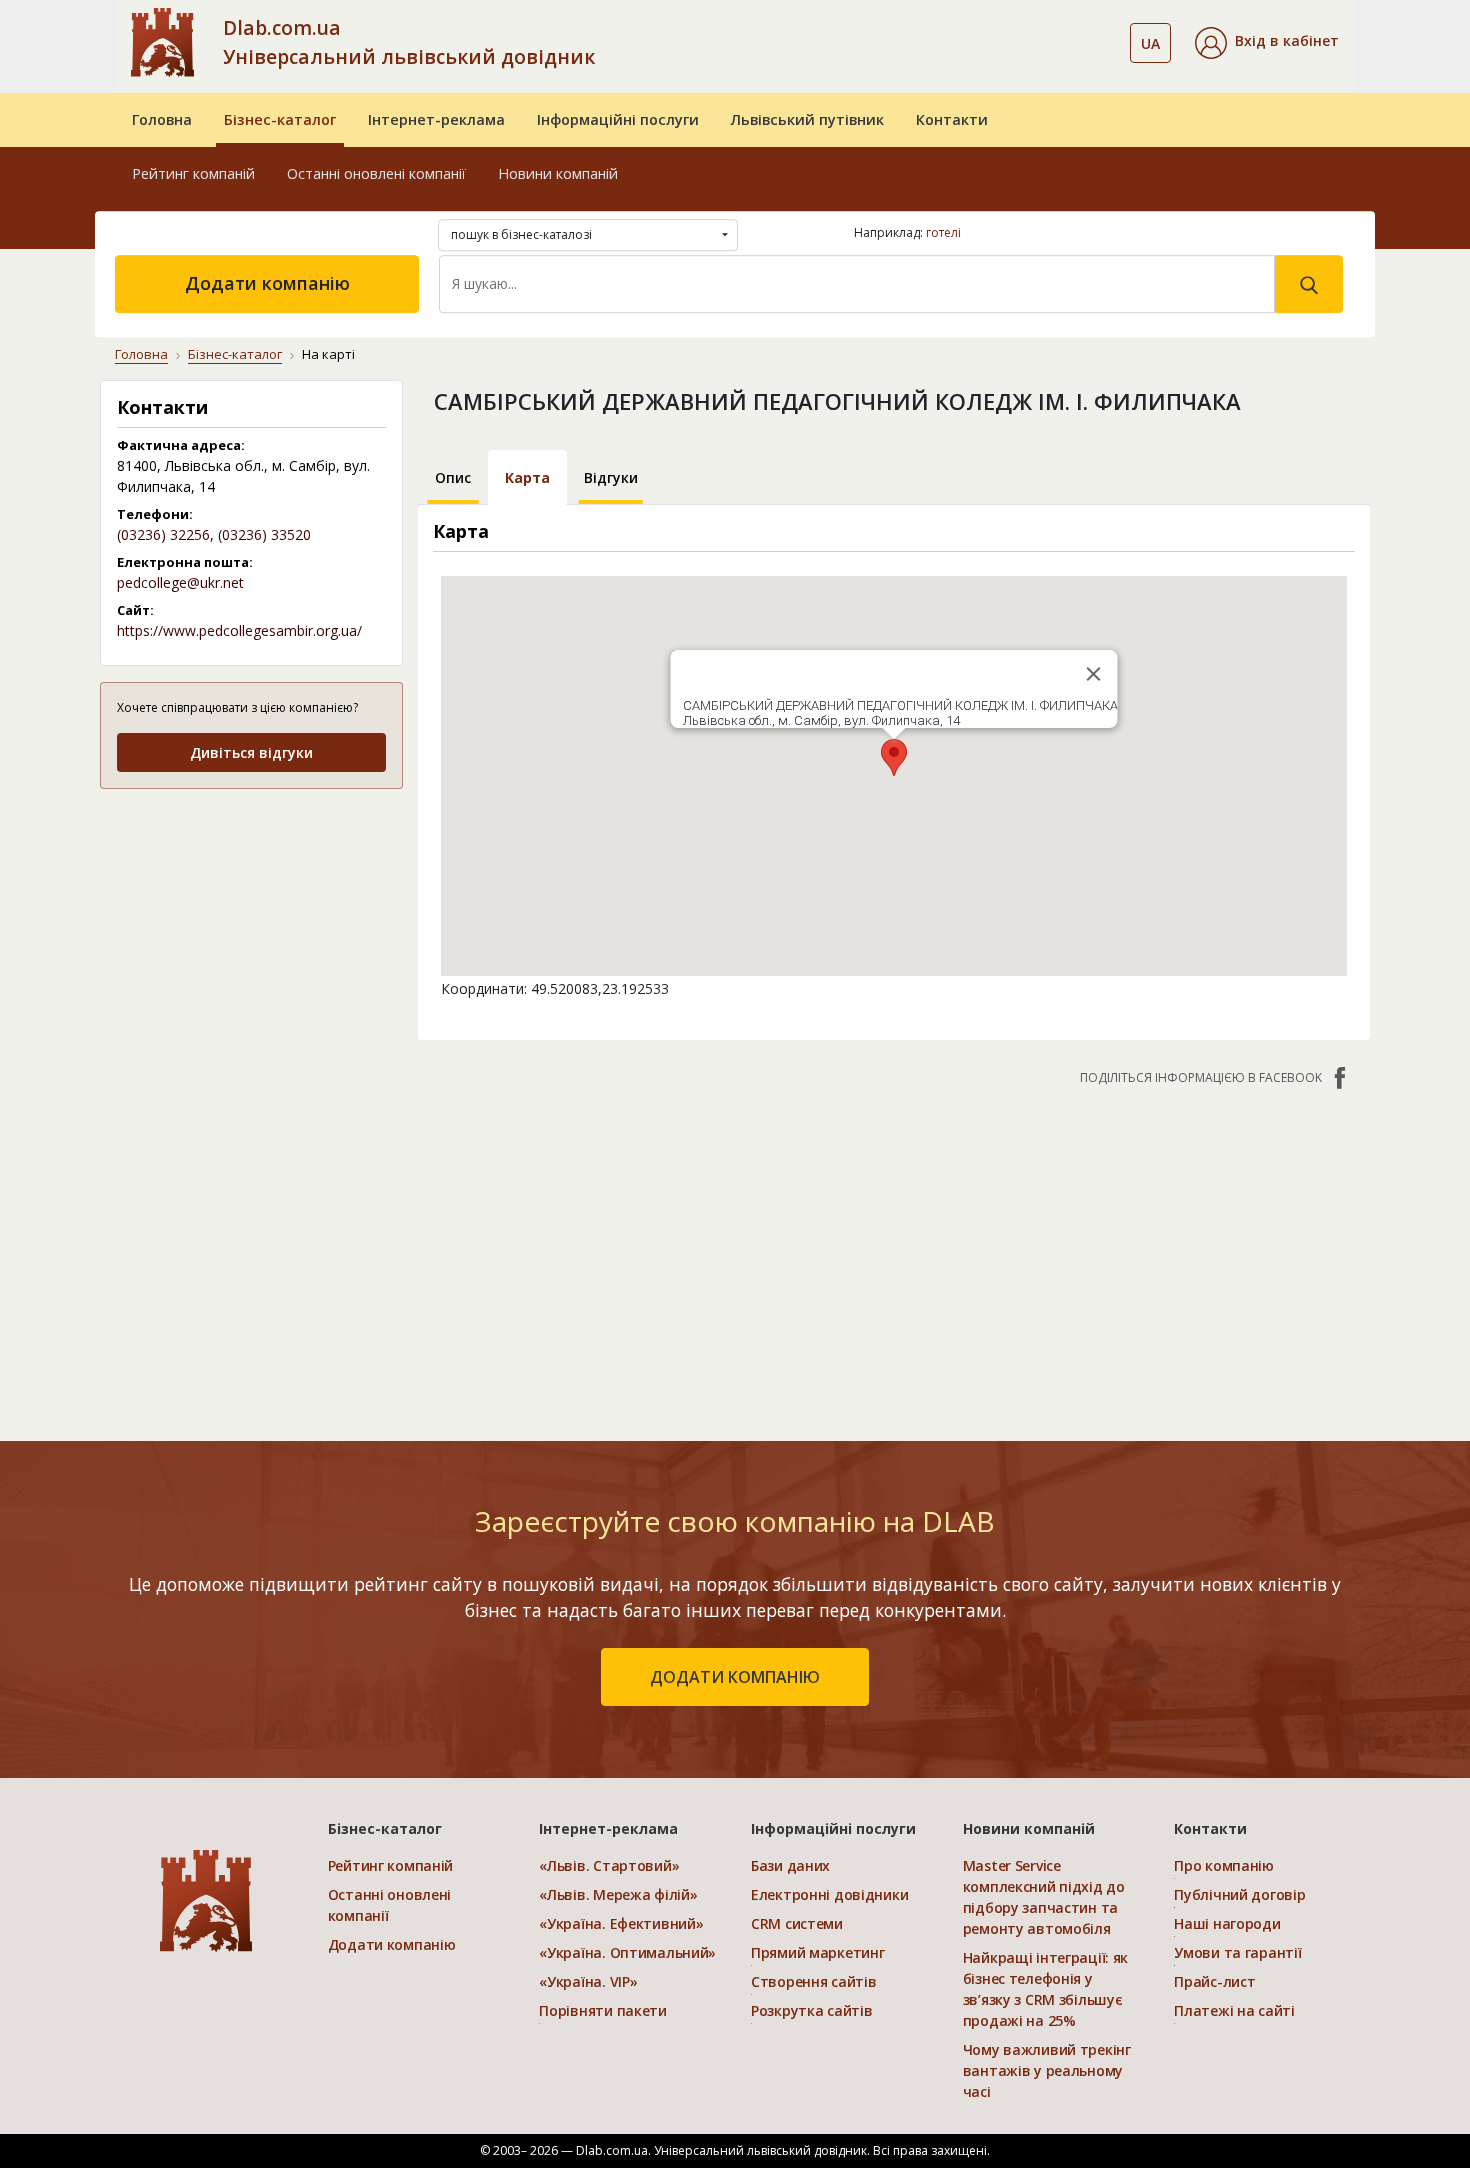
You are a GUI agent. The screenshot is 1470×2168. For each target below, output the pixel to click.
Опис (453, 477)
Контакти (952, 119)
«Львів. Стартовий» (609, 1865)
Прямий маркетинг (818, 1952)
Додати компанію (267, 283)
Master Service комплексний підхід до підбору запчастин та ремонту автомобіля (1044, 1897)
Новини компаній (558, 173)
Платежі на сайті (1234, 2010)
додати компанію (735, 1677)
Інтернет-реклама (436, 119)
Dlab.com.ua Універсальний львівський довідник (409, 42)
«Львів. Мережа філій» (618, 1894)
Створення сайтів (814, 1981)
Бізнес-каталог (280, 119)
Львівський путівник (807, 119)
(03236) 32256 (163, 534)
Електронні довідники (829, 1894)
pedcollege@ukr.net (180, 582)
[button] (1267, 43)
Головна (162, 119)
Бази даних (790, 1865)
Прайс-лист (1214, 1981)
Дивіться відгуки (251, 752)
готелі (943, 232)
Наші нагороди (1227, 1923)
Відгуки (611, 477)
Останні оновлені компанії (376, 173)
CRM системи (797, 1923)
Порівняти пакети (603, 2010)
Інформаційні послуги (618, 119)
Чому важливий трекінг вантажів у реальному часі (1047, 2070)
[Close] (1093, 674)
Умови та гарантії (1237, 1952)
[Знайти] (1309, 284)
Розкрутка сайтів (812, 2010)
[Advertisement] (251, 931)
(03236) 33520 (264, 534)
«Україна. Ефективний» (621, 1923)
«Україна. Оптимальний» (627, 1952)
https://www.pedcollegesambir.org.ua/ (239, 630)
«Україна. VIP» (588, 1981)
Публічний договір (1239, 1894)
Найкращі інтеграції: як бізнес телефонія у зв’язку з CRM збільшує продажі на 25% (1046, 1989)
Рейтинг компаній (193, 173)
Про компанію (1224, 1865)
